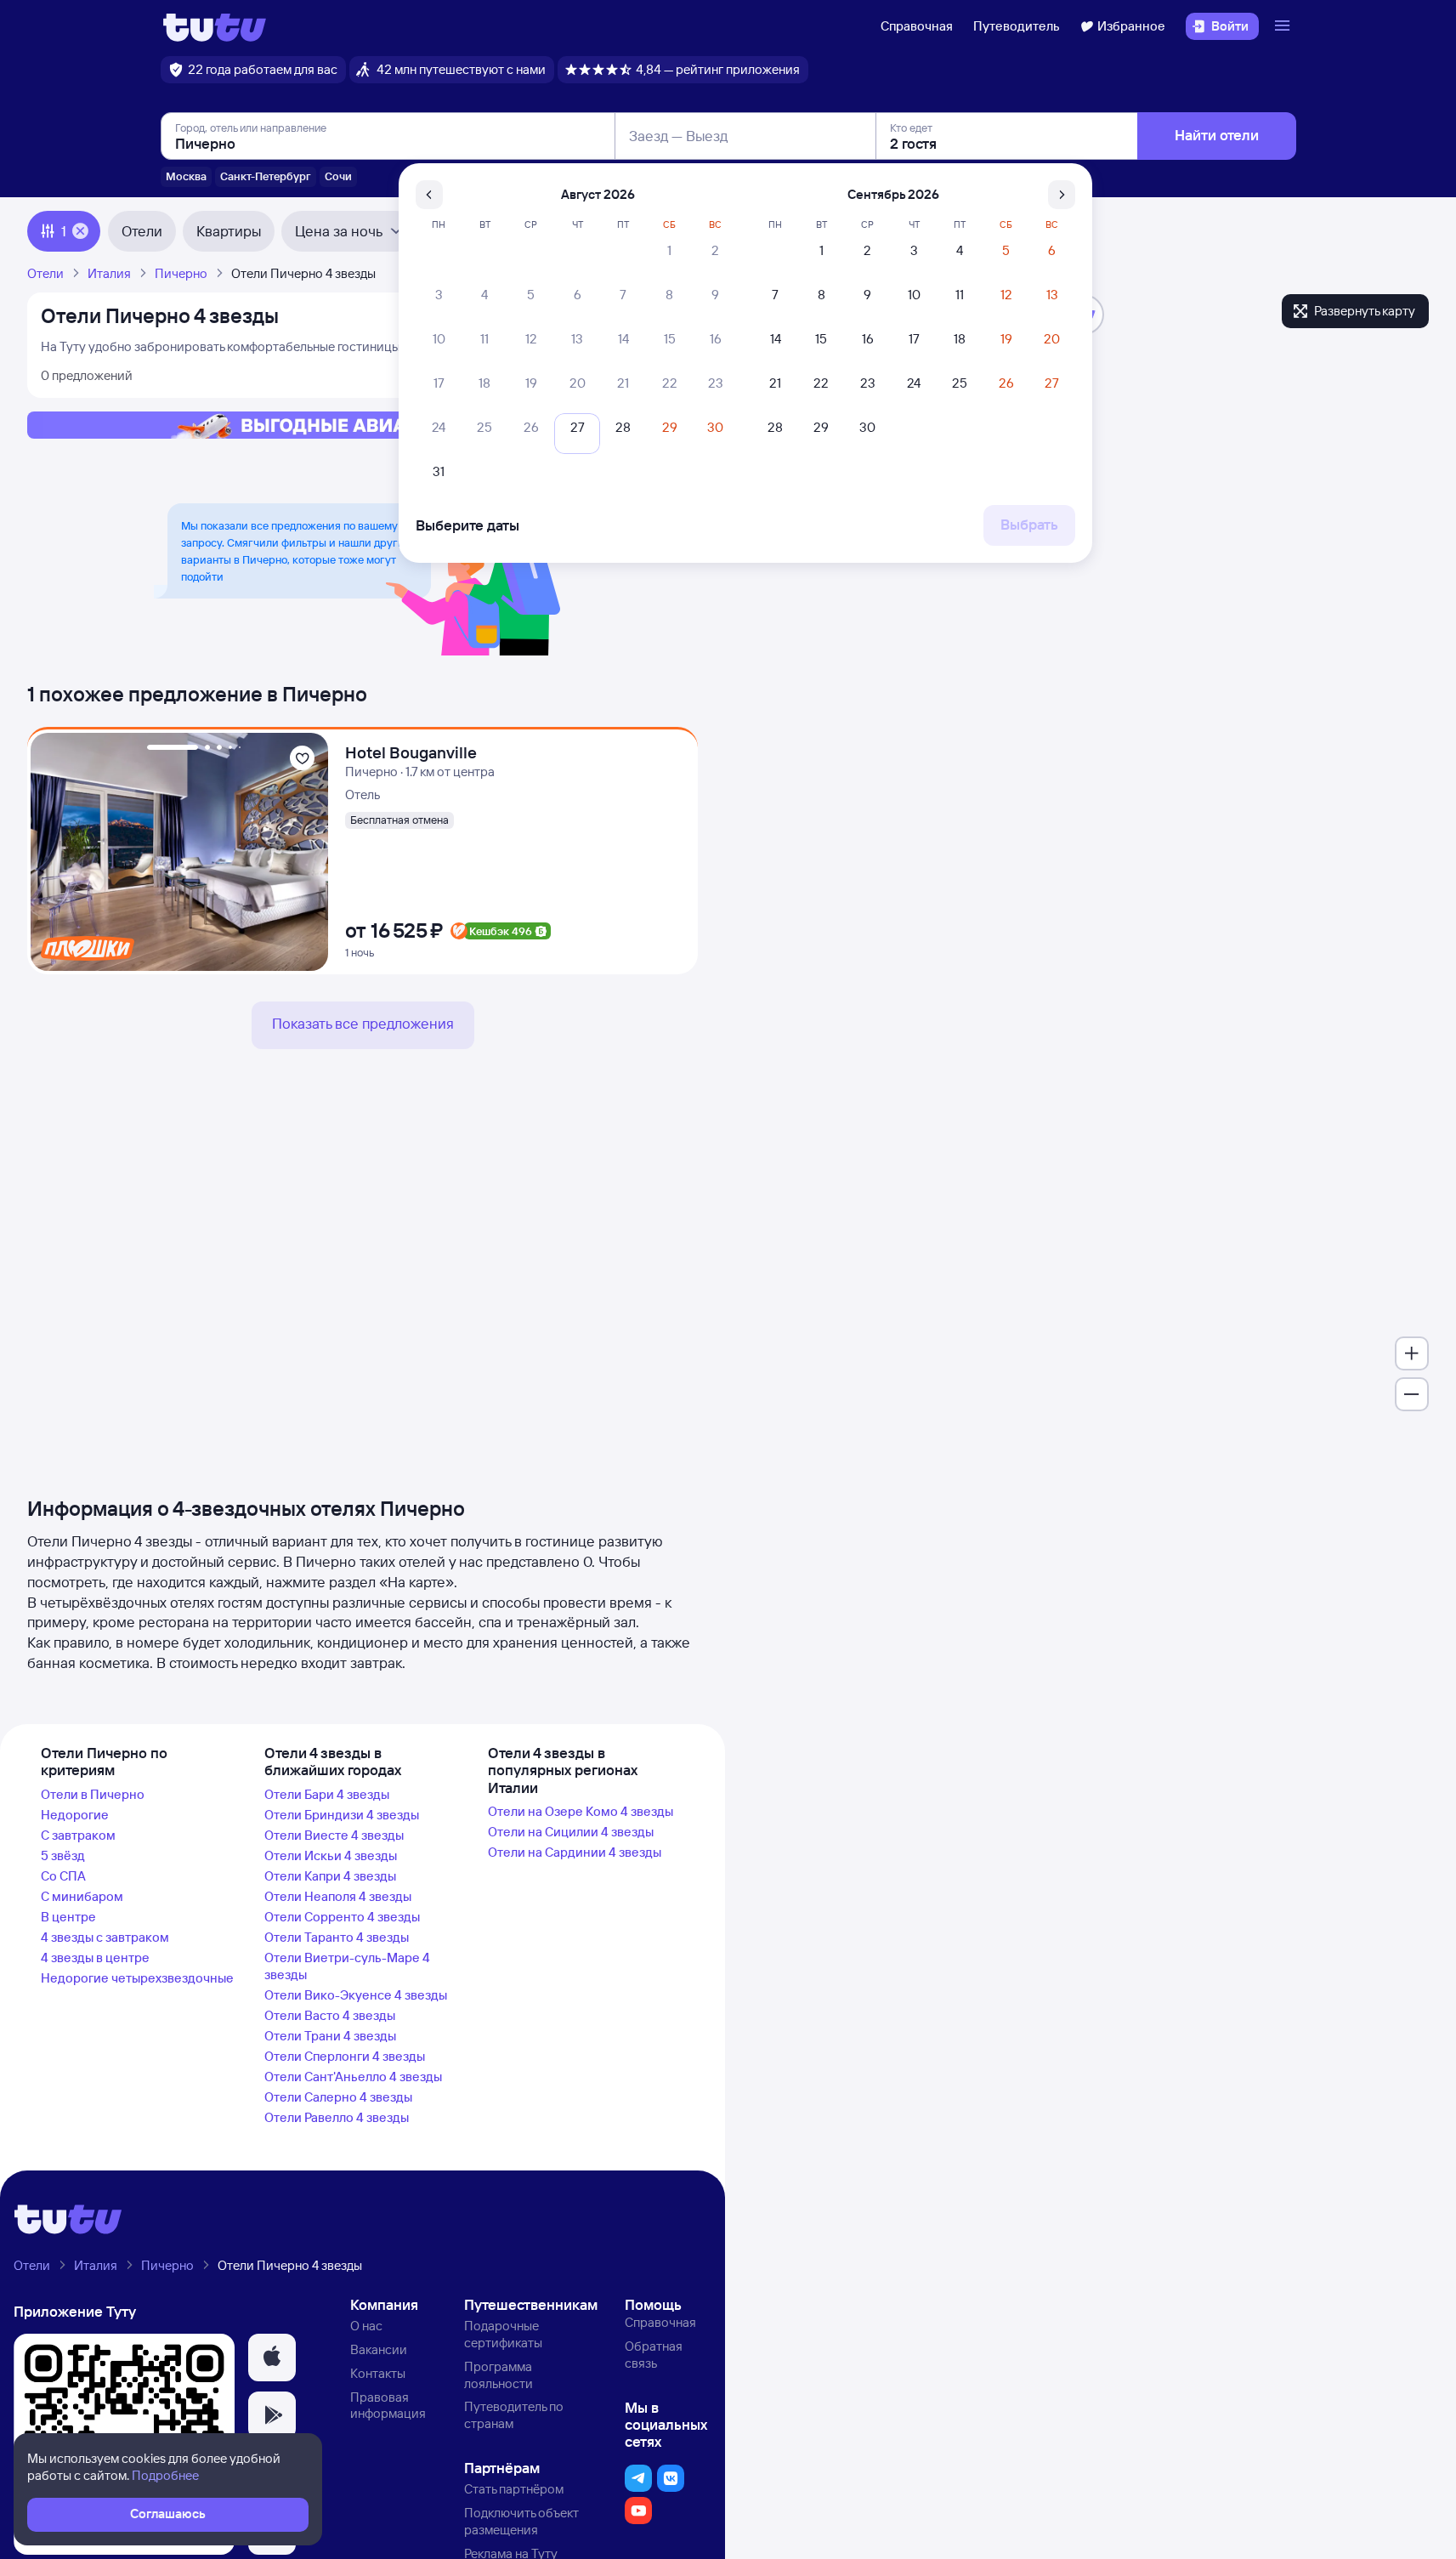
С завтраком (78, 1835)
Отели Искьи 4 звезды (331, 1855)
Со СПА (63, 1876)
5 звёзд (63, 1855)
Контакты (378, 2373)
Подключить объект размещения (521, 2521)
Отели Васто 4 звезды (330, 2015)
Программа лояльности (499, 2375)
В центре (68, 1917)
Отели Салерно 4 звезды (338, 2097)
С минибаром (82, 1896)
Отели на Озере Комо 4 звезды (581, 1811)
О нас (366, 2326)
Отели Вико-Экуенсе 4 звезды (356, 1995)
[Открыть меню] (1284, 26)
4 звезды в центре (95, 1958)
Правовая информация (388, 2406)
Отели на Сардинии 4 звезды (575, 1852)
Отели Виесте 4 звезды (334, 1835)
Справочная (917, 26)
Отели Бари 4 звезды (327, 1794)
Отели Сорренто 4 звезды (342, 1917)
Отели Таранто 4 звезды (337, 1937)
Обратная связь (654, 2355)
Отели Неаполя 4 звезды (338, 1896)
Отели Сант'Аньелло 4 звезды (353, 2077)
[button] (272, 2358)
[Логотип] (215, 26)
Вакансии (379, 2349)
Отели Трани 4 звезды (330, 2036)
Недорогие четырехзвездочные (137, 1978)
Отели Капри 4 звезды (330, 1876)
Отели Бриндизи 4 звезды (342, 1815)
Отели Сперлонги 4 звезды (345, 2056)
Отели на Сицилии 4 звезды (571, 1832)
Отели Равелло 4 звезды (337, 2117)
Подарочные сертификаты (503, 2334)
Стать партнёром (514, 2489)
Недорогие (75, 1815)
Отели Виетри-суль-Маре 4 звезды (347, 1966)
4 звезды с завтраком (105, 1937)
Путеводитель (1017, 26)
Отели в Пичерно (93, 1794)
